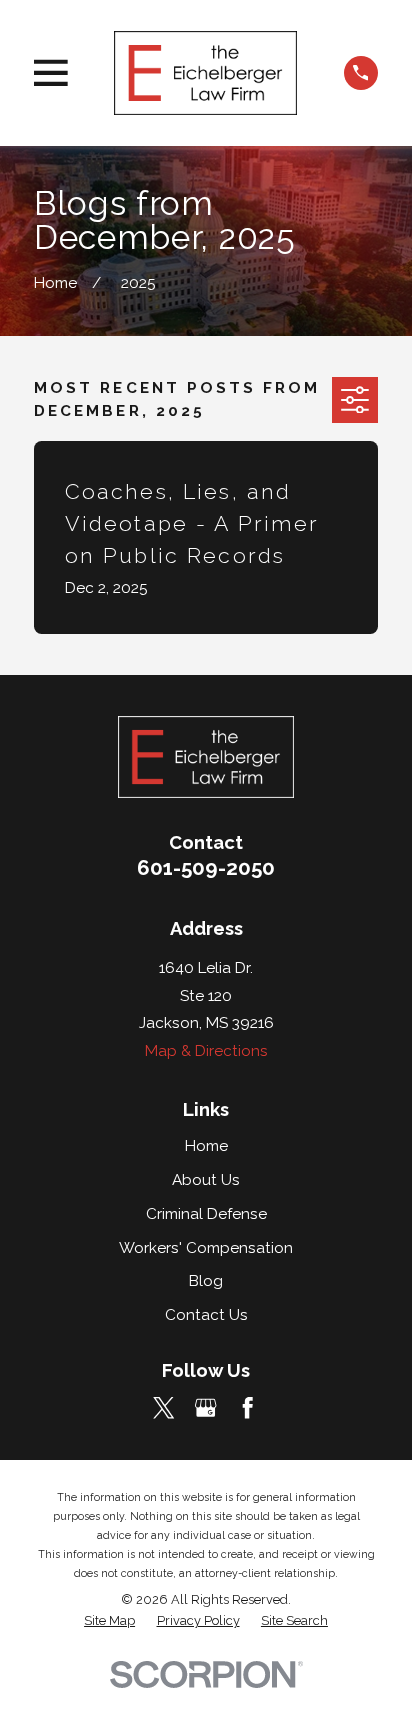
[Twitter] (163, 1407)
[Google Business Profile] (205, 1407)
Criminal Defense (206, 1214)
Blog (206, 1281)
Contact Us (206, 1315)
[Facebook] (247, 1407)
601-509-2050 (206, 868)
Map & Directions (206, 1051)
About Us (206, 1180)
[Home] (205, 72)
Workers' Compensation (206, 1248)
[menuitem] (109, 1621)
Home (206, 1146)
